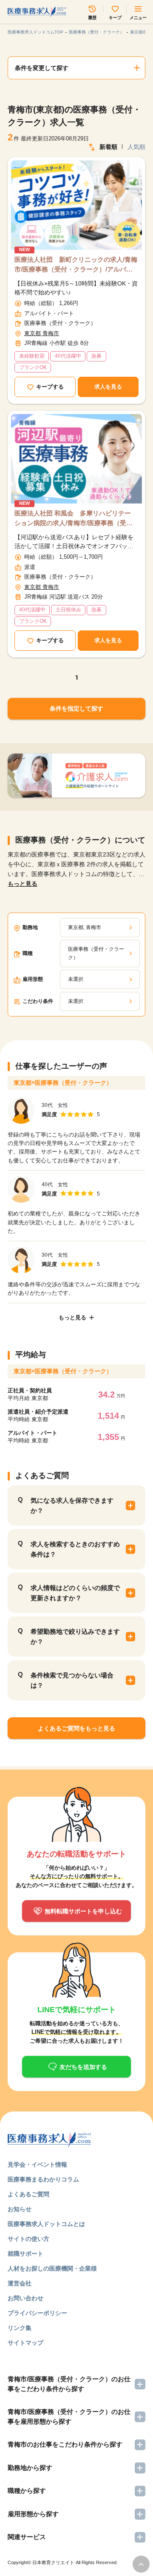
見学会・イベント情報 (37, 2164)
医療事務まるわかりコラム (43, 2179)
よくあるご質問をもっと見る (76, 1728)
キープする (50, 387)
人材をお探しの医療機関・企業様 (52, 2268)
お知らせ (20, 2209)
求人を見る (108, 387)
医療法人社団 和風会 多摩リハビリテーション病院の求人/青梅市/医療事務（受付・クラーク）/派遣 (73, 519)
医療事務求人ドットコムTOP (35, 32)
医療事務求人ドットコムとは (46, 2224)
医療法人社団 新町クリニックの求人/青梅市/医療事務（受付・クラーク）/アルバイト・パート (76, 265)
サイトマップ (25, 2343)
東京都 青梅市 (42, 333)
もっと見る (23, 884)
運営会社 (20, 2283)
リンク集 (20, 2328)
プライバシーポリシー (37, 2313)
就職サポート (25, 2254)
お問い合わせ (25, 2298)
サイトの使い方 (28, 2239)
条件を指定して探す (76, 708)
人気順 (136, 147)
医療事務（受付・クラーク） (96, 32)
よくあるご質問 (28, 2194)
